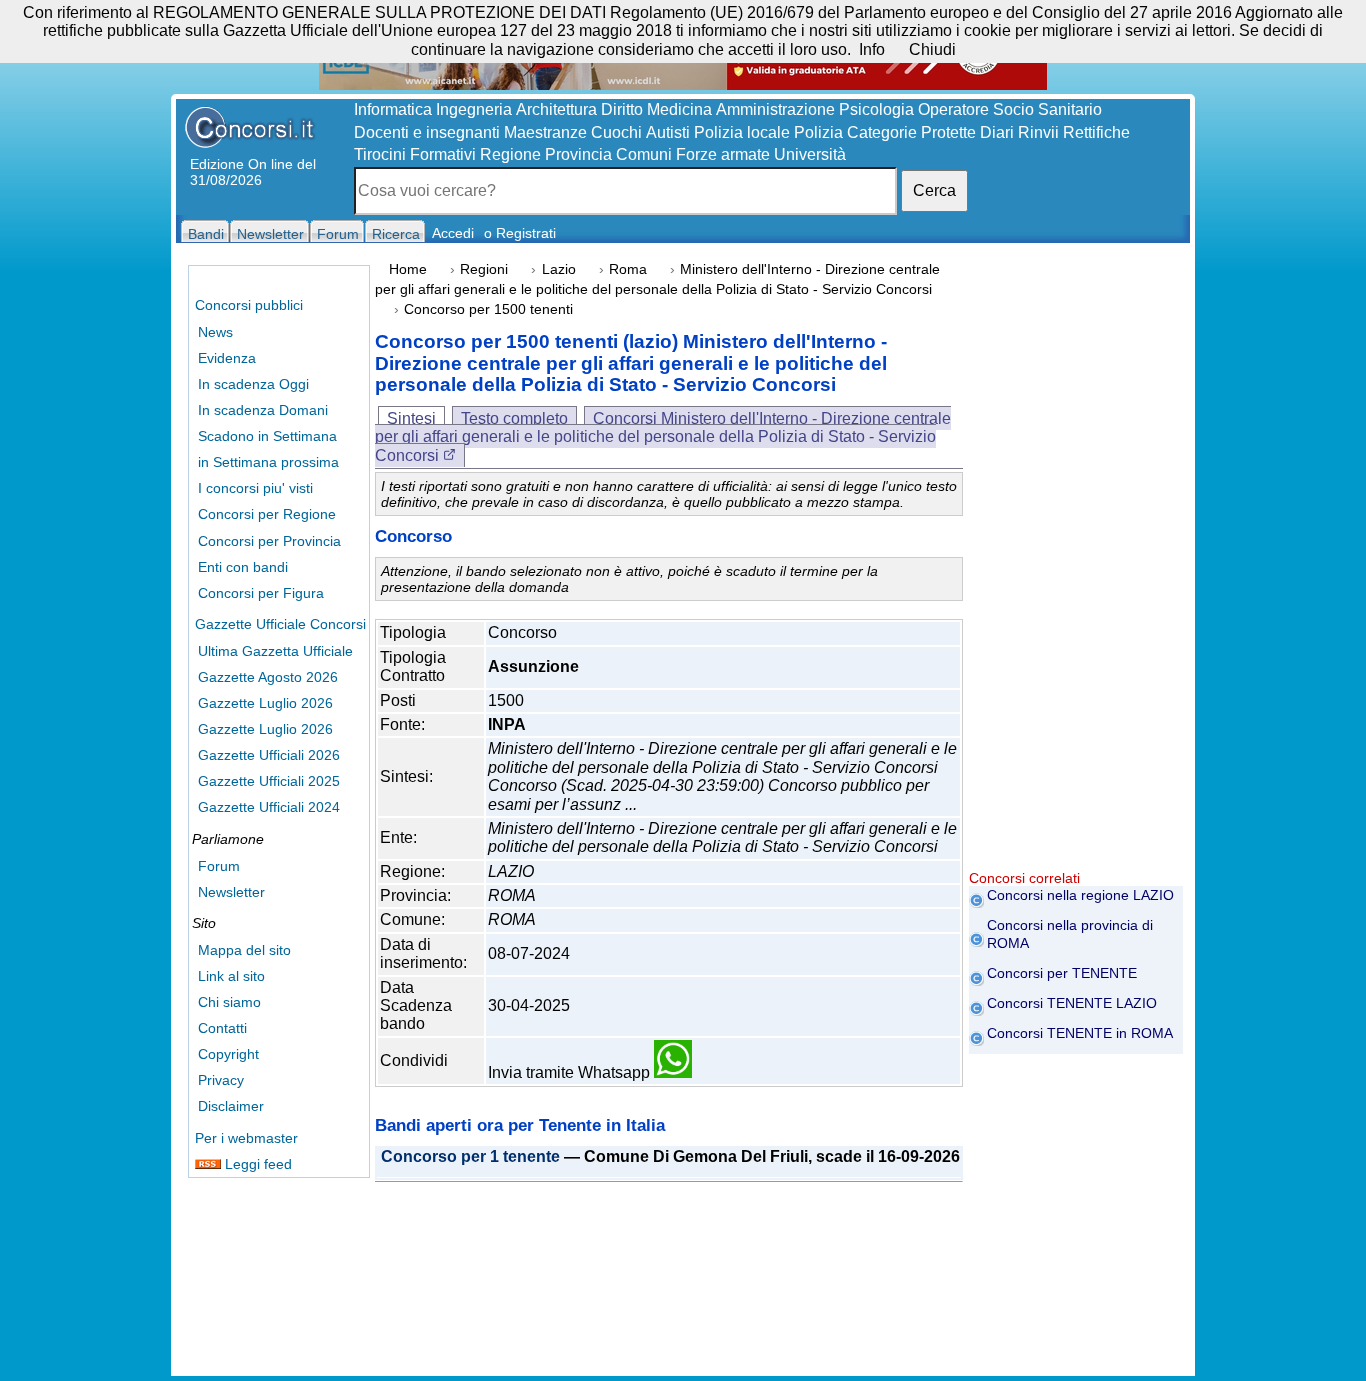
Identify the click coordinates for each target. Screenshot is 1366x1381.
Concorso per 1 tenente (470, 1157)
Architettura (556, 109)
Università (810, 154)
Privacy (221, 1080)
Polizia (818, 132)
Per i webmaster (246, 1138)
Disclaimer (231, 1106)
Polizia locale (742, 132)
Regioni (484, 269)
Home (408, 269)
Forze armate (723, 154)
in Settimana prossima (268, 462)
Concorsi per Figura (261, 593)
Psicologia (876, 109)
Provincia (578, 154)
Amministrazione (775, 109)
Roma (628, 269)
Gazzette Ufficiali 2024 (269, 807)
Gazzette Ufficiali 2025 (269, 781)
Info (872, 49)
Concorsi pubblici (249, 305)
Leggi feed (256, 1164)
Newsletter (231, 892)
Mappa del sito (244, 950)
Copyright (228, 1054)
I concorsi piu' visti (255, 488)
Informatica (393, 109)
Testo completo (514, 418)
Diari (997, 132)
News (215, 332)
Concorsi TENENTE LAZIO (1072, 1003)
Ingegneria (474, 109)
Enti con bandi (243, 567)
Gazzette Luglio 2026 (265, 703)
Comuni (644, 154)
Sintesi (411, 418)
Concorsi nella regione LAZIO (1080, 895)
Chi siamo (229, 1002)
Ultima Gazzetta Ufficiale (275, 651)
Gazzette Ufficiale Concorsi (280, 624)
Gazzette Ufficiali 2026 (269, 755)
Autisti (668, 132)
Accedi (453, 233)
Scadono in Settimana (267, 436)
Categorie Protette (911, 132)
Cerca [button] (934, 190)
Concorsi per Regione (267, 514)
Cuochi (616, 132)
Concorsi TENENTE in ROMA (1080, 1033)
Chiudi (932, 49)
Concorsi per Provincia (269, 541)
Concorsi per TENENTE (1062, 973)
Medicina (679, 109)
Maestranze (545, 132)
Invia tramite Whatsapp (571, 1072)
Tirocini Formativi (415, 154)
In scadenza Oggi (253, 384)
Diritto (622, 109)
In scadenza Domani (263, 410)
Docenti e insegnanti (427, 132)
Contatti (222, 1028)
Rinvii (1038, 132)
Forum (219, 866)
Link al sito (231, 976)
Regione (510, 154)
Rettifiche (1096, 132)
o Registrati (520, 233)
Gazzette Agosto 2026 (268, 677)
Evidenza (227, 358)
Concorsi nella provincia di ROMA (1070, 934)
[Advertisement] (1076, 570)
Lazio (559, 269)
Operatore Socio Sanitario (1010, 109)
